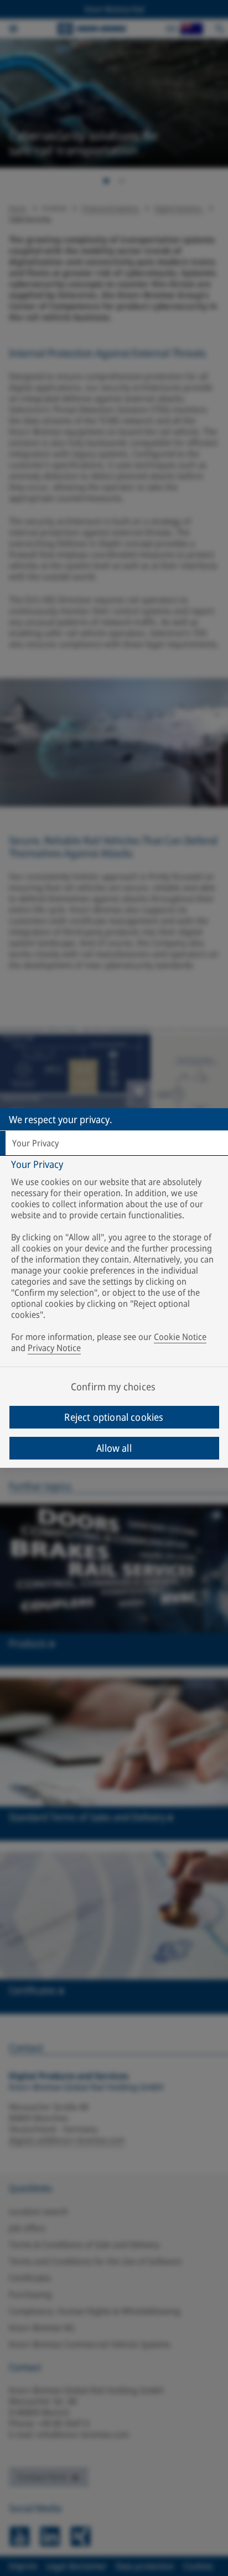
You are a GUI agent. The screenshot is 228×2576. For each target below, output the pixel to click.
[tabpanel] (115, 1258)
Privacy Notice (54, 1348)
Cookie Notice (180, 1337)
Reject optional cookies (114, 1417)
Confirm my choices (113, 1386)
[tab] (114, 1143)
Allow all (114, 1448)
